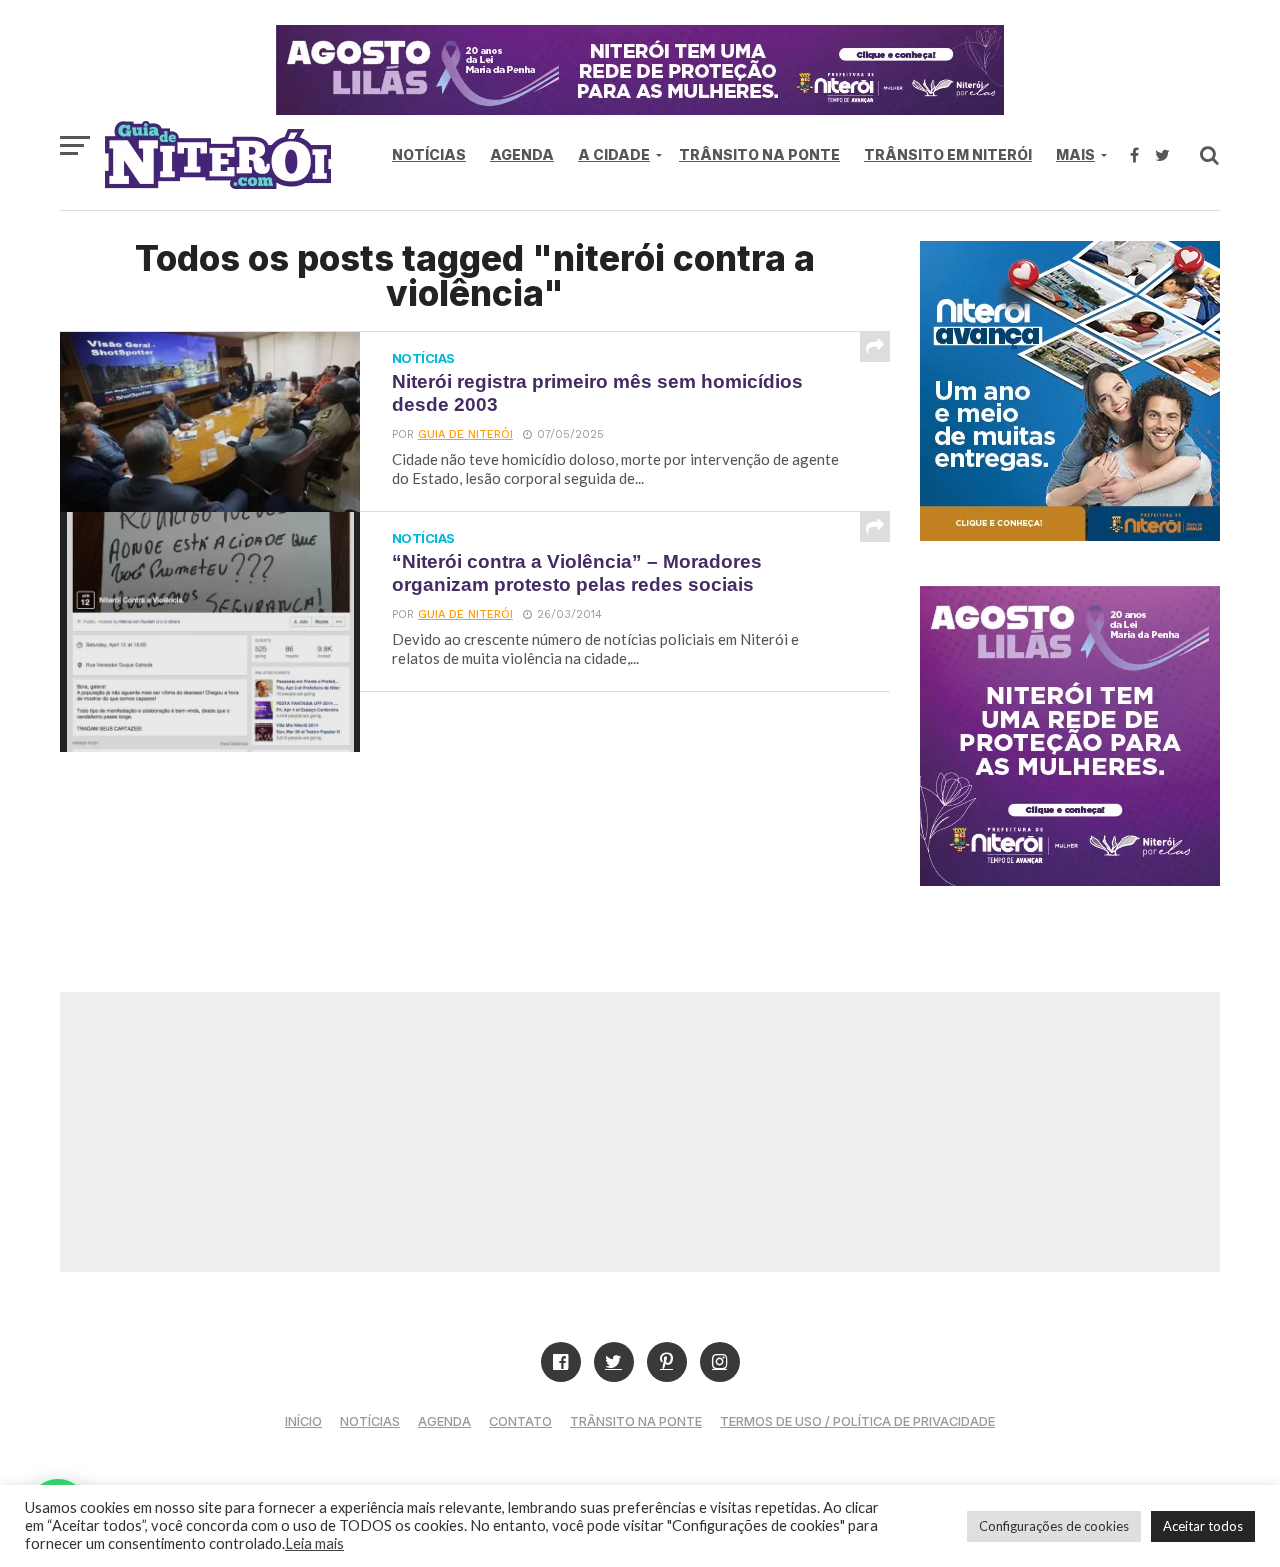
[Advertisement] (640, 1132)
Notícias (429, 154)
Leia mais (314, 1543)
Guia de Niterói (465, 434)
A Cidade (614, 154)
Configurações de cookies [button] (1054, 1526)
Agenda (522, 154)
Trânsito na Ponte (759, 154)
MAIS (1075, 154)
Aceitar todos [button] (1203, 1526)
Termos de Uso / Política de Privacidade (857, 1421)
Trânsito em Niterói (948, 154)
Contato (520, 1421)
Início (303, 1421)
